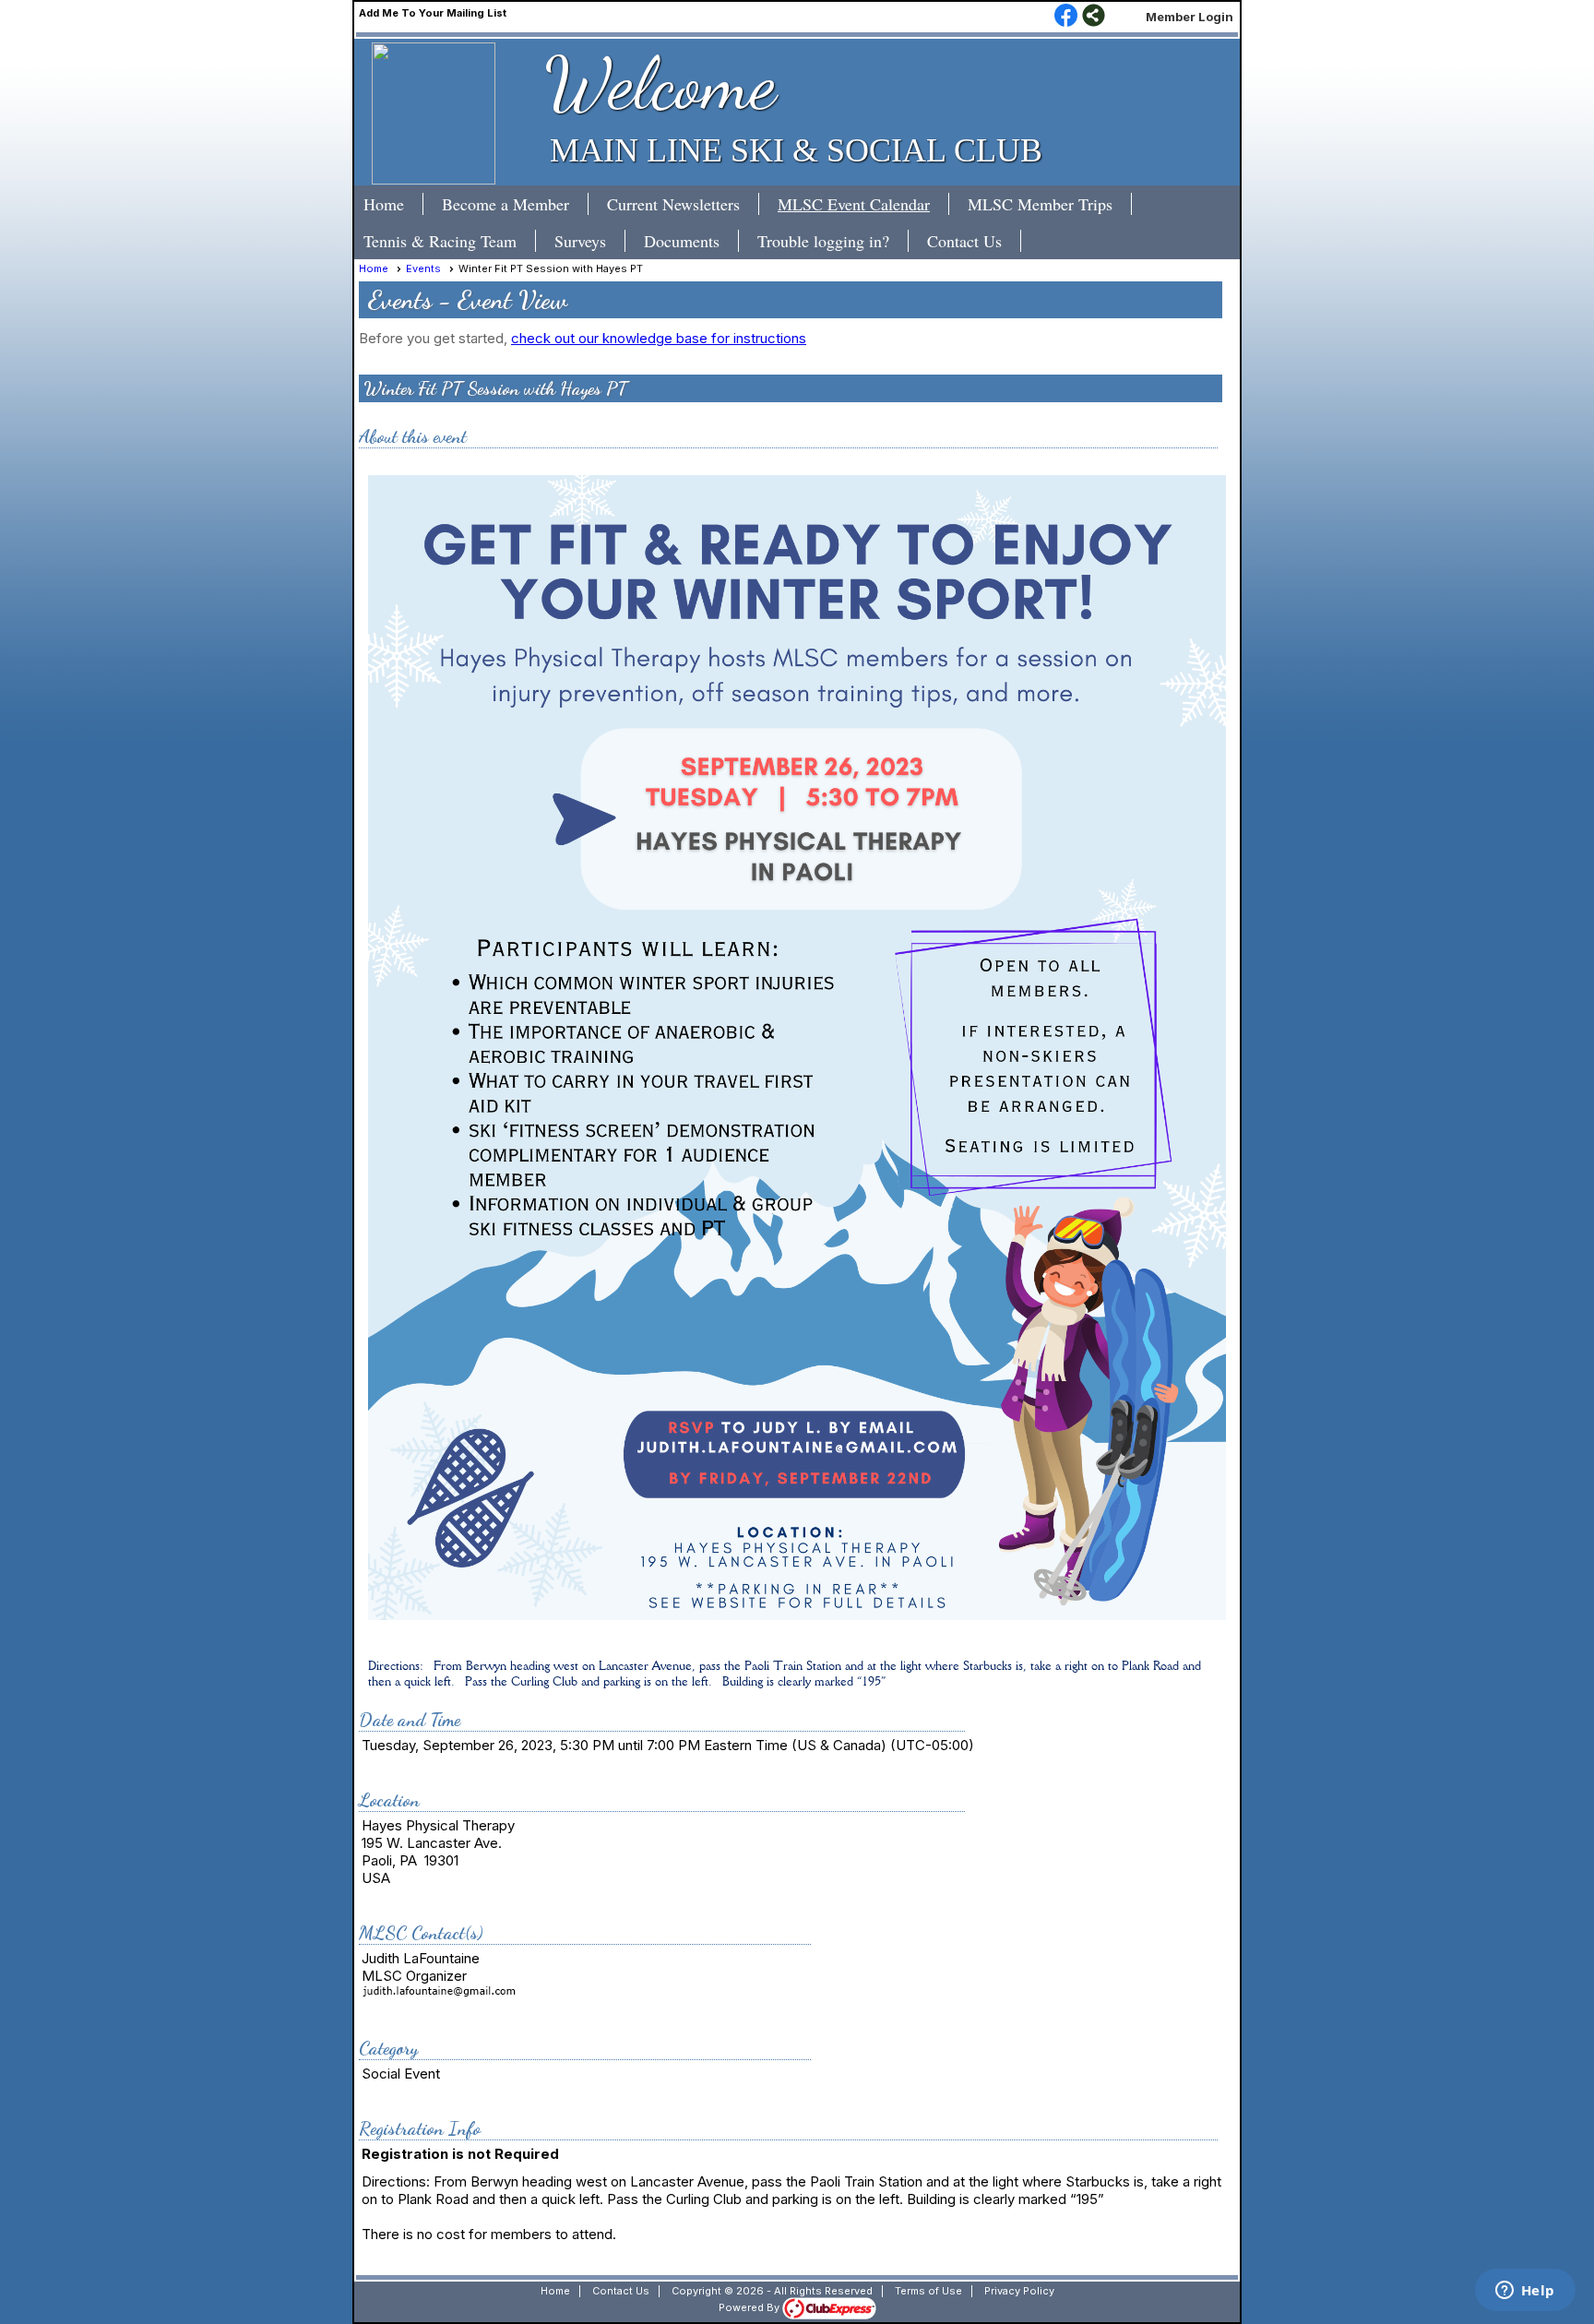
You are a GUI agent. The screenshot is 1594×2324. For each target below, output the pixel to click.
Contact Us (964, 241)
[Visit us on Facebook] (1066, 17)
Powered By (750, 2307)
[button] (515, 204)
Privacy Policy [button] (1019, 2291)
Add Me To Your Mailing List (433, 13)
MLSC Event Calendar (854, 204)
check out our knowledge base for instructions (659, 338)
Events (423, 268)
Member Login (1190, 17)
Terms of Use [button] (928, 2291)
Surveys (580, 241)
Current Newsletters (673, 204)
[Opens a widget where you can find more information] (1525, 2292)
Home (384, 204)
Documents (682, 241)
